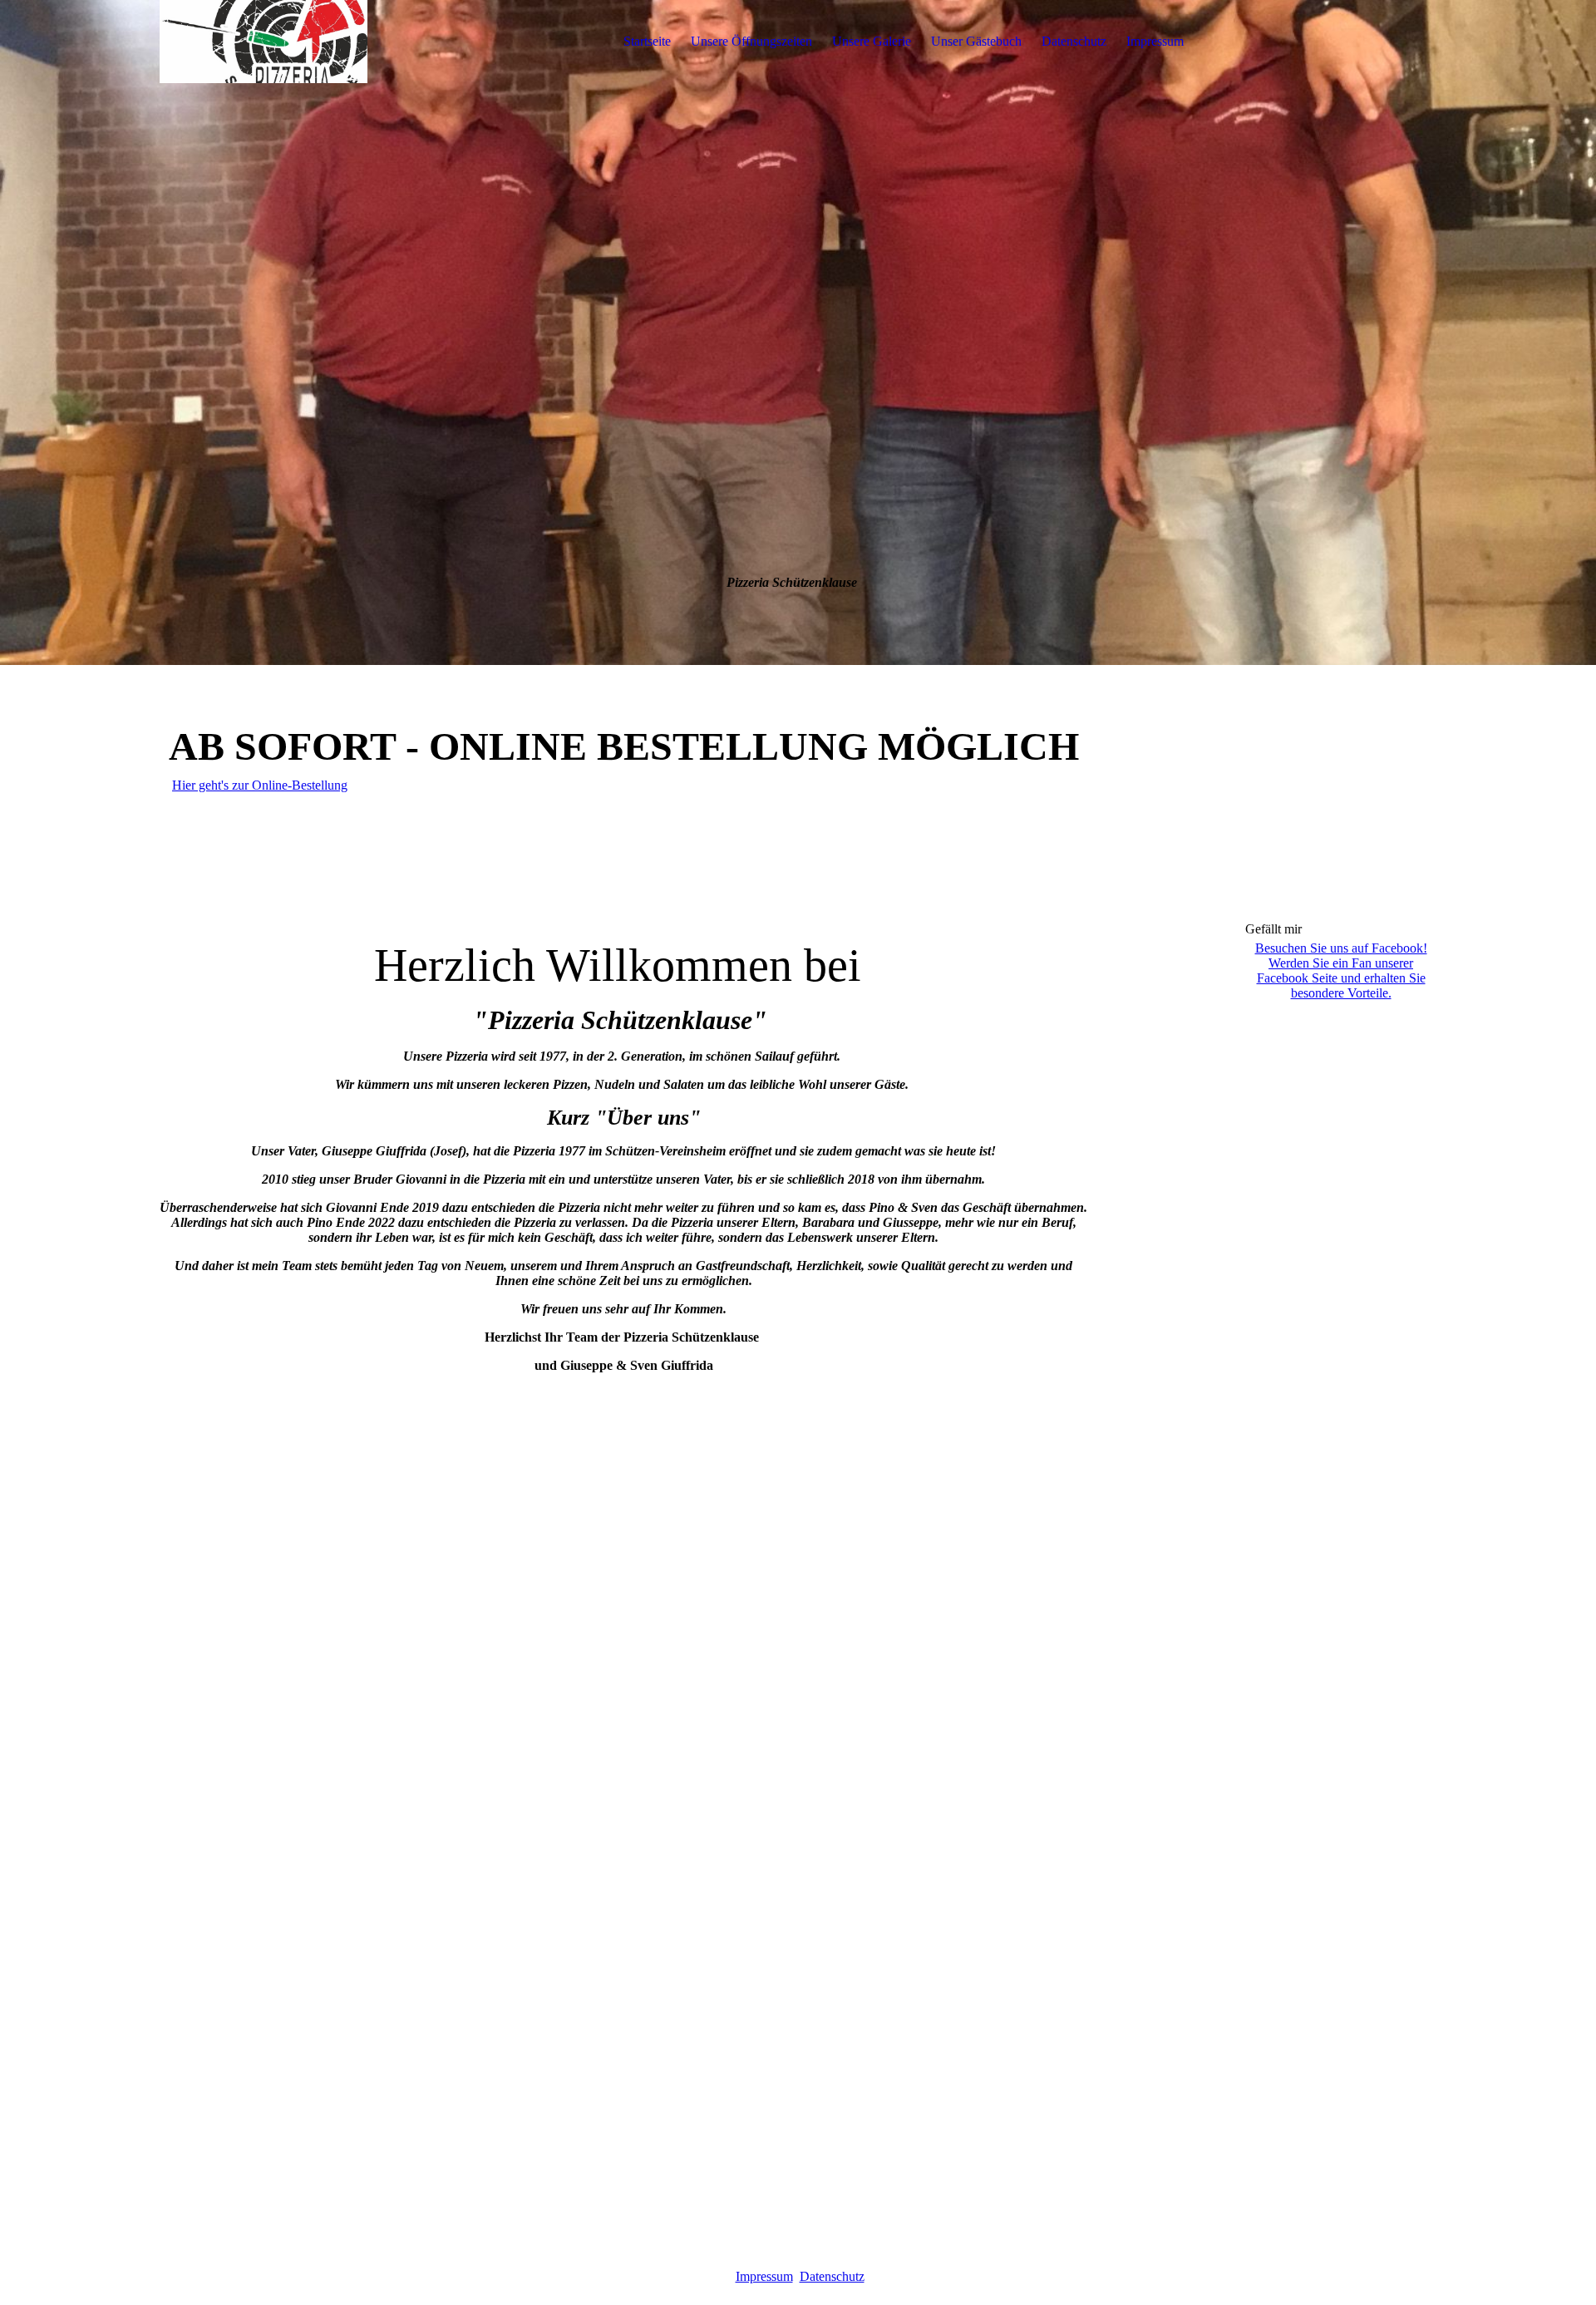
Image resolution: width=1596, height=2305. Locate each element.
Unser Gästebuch (976, 41)
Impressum (1155, 41)
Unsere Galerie (872, 41)
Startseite (647, 41)
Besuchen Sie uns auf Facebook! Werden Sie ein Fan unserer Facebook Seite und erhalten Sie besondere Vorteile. (1341, 970)
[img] (264, 42)
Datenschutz (1074, 41)
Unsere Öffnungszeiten (751, 41)
